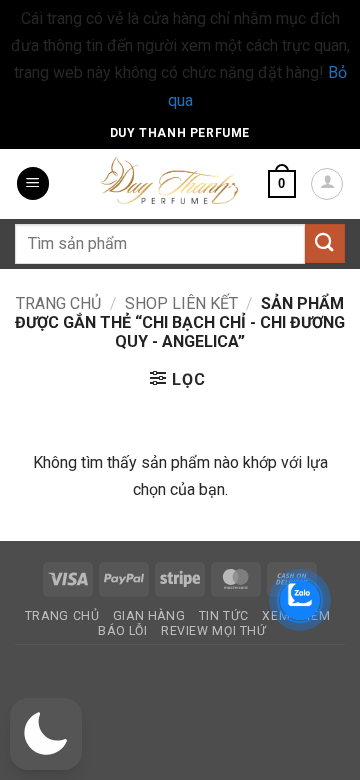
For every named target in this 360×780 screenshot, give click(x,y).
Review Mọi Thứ (214, 631)
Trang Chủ (62, 616)
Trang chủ (58, 303)
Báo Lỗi (122, 631)
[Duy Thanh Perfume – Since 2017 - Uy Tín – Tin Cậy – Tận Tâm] (170, 179)
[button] (33, 183)
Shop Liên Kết (181, 303)
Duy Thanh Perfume (180, 133)
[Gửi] (325, 243)
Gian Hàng (149, 616)
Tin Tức (224, 616)
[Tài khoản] (327, 184)
